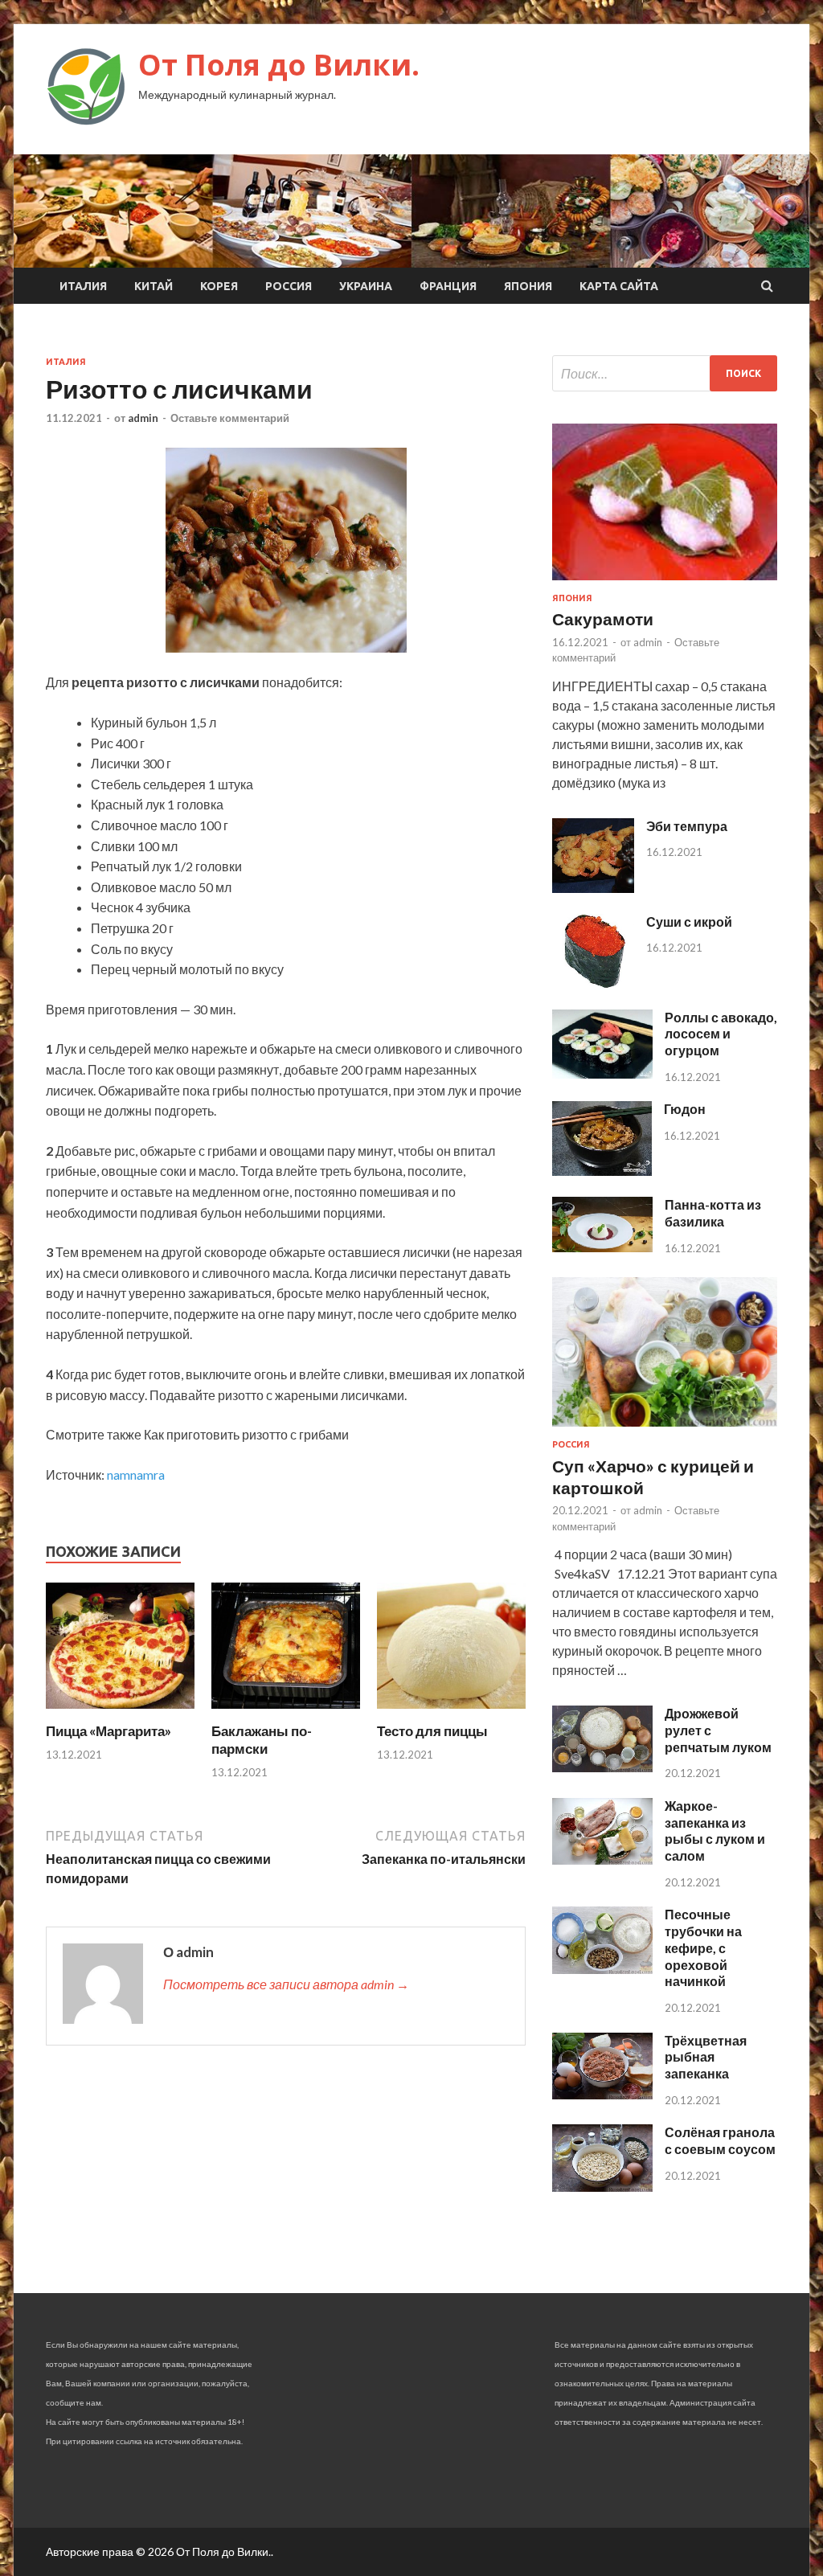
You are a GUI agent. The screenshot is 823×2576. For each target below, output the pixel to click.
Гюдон (685, 1109)
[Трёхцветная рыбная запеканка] (602, 2094)
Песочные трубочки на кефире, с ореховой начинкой (703, 1947)
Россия (289, 286)
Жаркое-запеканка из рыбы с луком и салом (715, 1831)
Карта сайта (619, 286)
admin (143, 418)
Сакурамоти (603, 618)
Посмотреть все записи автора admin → (286, 1984)
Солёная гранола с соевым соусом (720, 2140)
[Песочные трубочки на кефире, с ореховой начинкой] (602, 1969)
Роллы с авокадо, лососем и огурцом (721, 1034)
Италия (83, 286)
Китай (154, 286)
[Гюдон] (602, 1171)
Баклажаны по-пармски (262, 1740)
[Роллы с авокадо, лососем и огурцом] (602, 1073)
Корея (219, 286)
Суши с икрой (689, 921)
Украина (366, 286)
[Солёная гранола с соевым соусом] (602, 2187)
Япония (528, 286)
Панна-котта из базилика (713, 1213)
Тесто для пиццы (432, 1731)
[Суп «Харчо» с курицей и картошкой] (665, 1429)
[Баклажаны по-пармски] (286, 1712)
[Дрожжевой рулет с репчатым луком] (602, 1767)
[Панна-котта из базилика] (602, 1247)
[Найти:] (665, 373)
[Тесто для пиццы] (451, 1712)
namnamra (136, 1474)
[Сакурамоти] (665, 583)
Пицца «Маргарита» (109, 1731)
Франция (448, 286)
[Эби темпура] (593, 888)
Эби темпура (687, 826)
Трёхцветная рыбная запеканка (706, 2057)
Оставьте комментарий (230, 418)
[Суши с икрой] (593, 983)
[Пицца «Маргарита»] (120, 1712)
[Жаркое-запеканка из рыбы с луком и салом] (602, 1859)
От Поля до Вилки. (279, 65)
